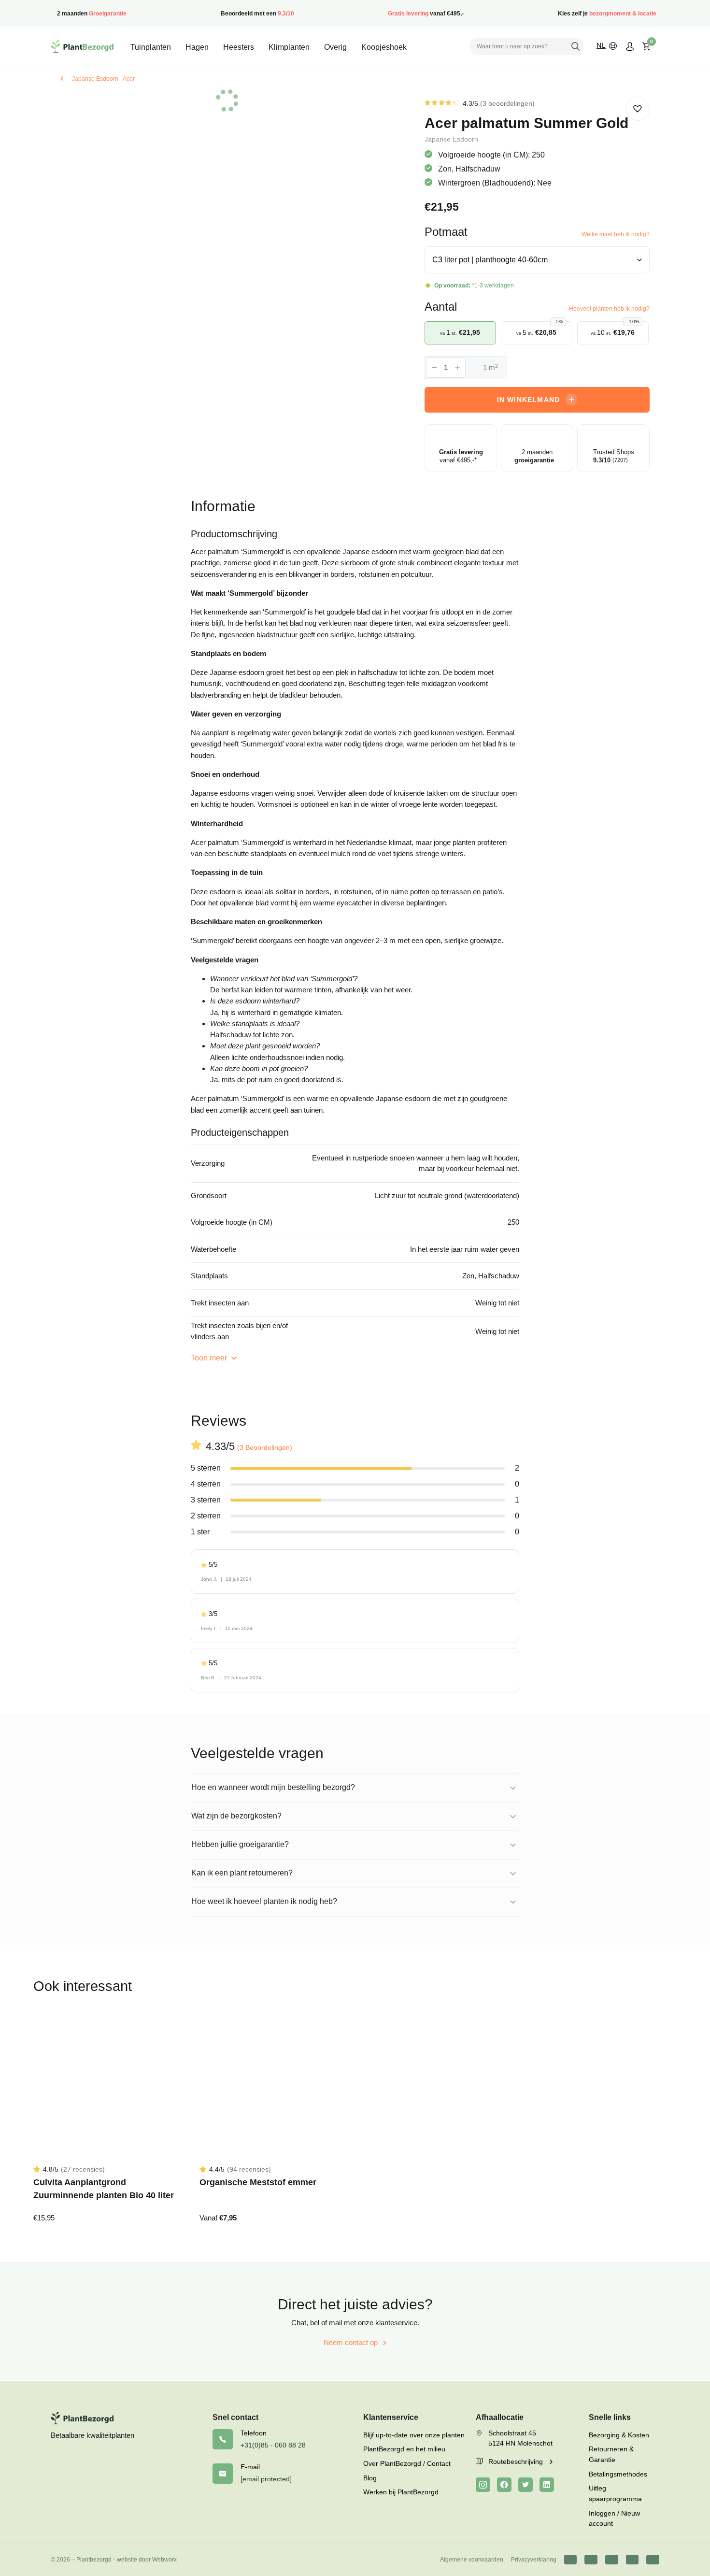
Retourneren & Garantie (611, 2454)
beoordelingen (507, 103)
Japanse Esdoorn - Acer (103, 79)
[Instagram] (483, 2485)
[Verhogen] (457, 368)
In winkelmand (529, 400)
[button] (638, 109)
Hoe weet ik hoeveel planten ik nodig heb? (264, 1901)
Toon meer (210, 1358)
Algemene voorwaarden (472, 2560)
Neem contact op (351, 2342)
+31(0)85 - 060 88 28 (273, 2445)
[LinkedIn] (547, 2485)
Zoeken (575, 46)
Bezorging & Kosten (619, 2435)
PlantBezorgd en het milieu (404, 2449)
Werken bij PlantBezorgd (401, 2492)
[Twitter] (525, 2485)
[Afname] (434, 368)
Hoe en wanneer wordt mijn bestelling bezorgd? (273, 1787)
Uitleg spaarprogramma (615, 2493)
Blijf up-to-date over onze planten (414, 2435)
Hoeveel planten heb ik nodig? (609, 309)
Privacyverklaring (534, 2560)
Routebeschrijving (517, 2462)
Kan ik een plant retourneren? (242, 1873)
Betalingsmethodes (618, 2474)
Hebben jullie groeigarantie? (240, 1844)
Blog (370, 2478)
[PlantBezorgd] (82, 46)
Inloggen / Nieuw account (614, 2519)
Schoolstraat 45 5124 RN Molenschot (520, 2438)
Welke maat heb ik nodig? (616, 234)
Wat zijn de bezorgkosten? (236, 1816)
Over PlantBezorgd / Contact (407, 2463)
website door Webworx (147, 2560)
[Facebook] (504, 2485)
